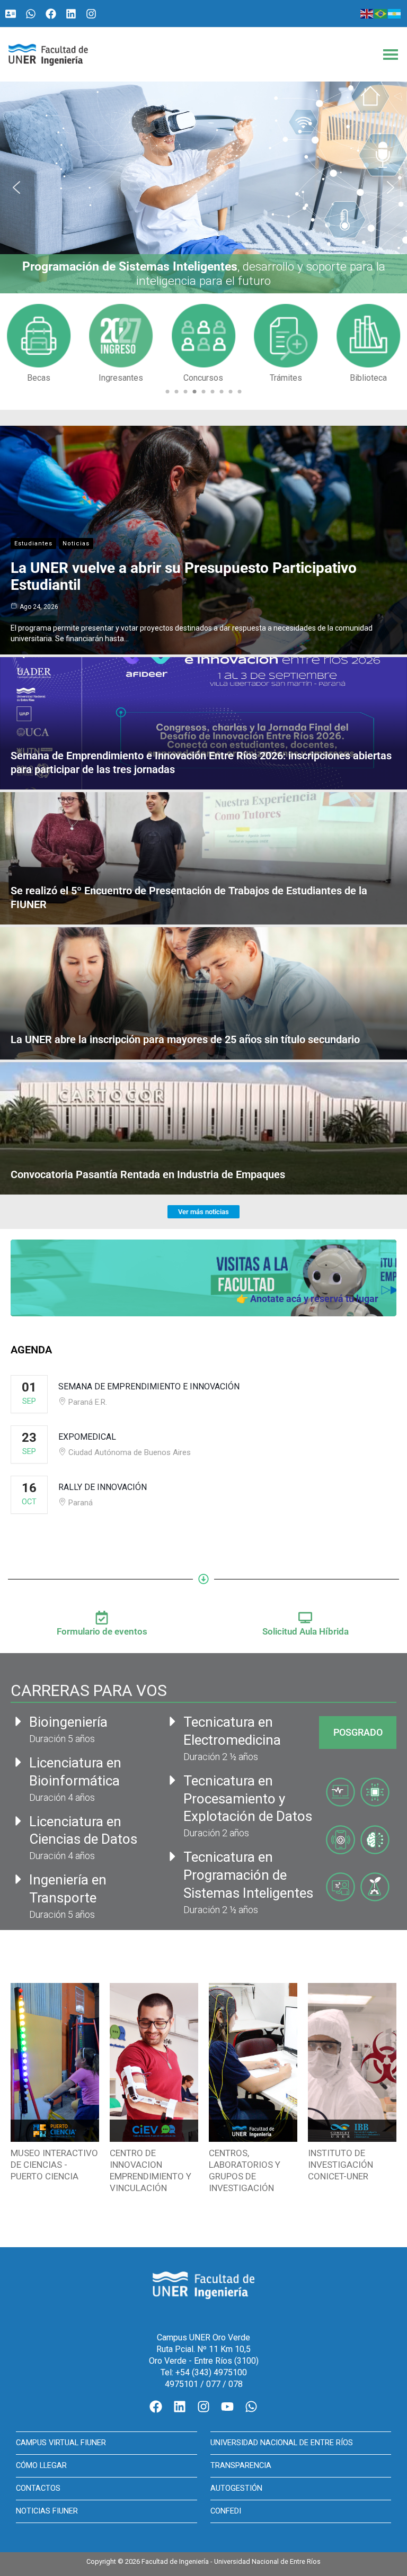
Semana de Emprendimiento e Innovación (149, 1386)
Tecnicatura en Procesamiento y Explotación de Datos (248, 1799)
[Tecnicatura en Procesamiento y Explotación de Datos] (173, 1780)
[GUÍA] (11, 14)
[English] (367, 13)
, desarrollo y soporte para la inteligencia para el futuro (204, 274)
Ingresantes (39, 378)
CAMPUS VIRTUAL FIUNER (61, 2443)
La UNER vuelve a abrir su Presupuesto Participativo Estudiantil (184, 576)
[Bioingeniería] (19, 1721)
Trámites (203, 378)
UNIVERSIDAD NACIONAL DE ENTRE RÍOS (282, 2443)
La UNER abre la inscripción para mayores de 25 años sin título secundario (185, 1039)
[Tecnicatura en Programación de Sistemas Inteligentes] (173, 1856)
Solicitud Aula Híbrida (306, 1631)
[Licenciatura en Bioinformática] (19, 1762)
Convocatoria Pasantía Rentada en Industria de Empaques (148, 1174)
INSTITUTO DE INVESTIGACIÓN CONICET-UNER (340, 2165)
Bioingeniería (68, 1722)
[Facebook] (51, 14)
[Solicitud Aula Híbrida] (305, 1618)
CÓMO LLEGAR (41, 2465)
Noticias (76, 544)
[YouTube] (227, 2407)
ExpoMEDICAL (87, 1437)
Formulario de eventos (102, 1631)
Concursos (121, 378)
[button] (203, 187)
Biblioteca (286, 378)
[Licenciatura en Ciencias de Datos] (19, 1821)
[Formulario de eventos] (102, 1618)
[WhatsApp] (31, 14)
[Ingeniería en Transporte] (19, 1879)
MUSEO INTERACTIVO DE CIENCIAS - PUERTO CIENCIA (54, 2165)
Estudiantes (33, 544)
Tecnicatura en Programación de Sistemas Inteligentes (248, 1875)
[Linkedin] (71, 14)
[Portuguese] (381, 13)
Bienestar (369, 378)
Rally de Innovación (103, 1487)
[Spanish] (395, 13)
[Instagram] (91, 14)
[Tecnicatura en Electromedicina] (173, 1721)
